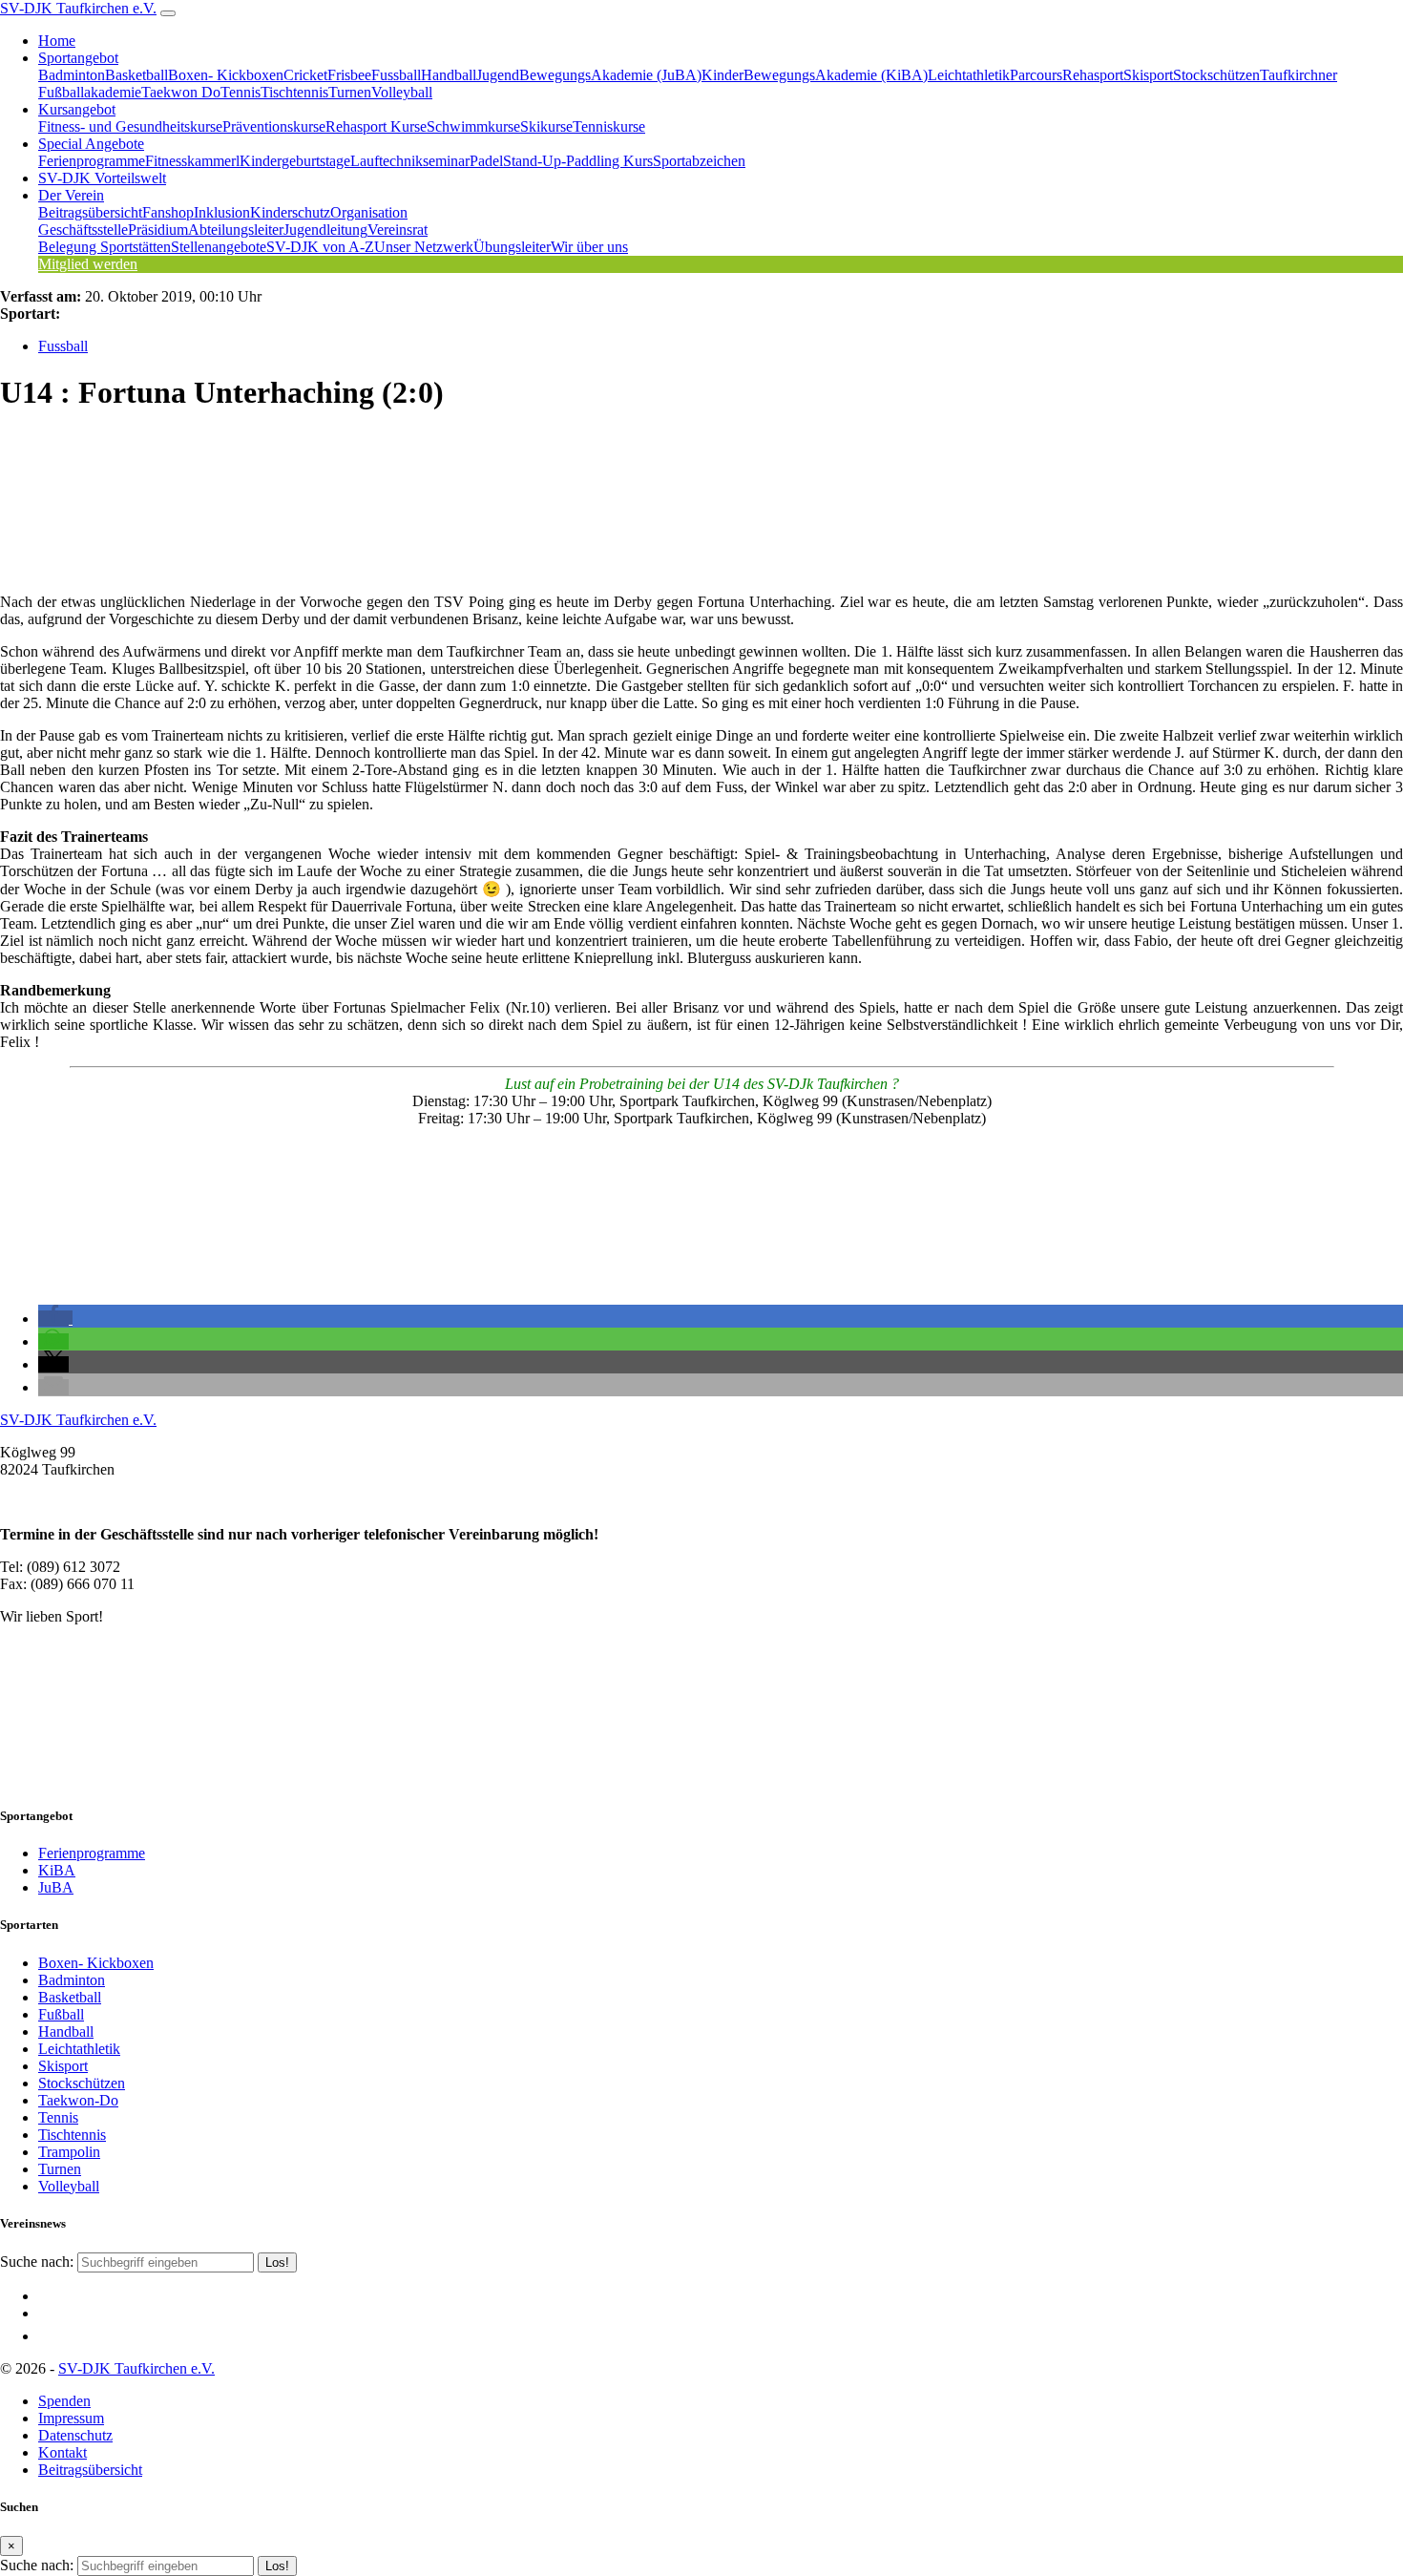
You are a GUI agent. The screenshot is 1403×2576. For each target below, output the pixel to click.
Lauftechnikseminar (410, 161)
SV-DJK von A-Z (320, 247)
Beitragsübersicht (90, 212)
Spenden (64, 2401)
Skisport (1148, 75)
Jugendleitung (325, 230)
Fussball (396, 75)
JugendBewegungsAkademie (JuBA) (589, 75)
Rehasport (1093, 75)
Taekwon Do (181, 92)
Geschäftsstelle (83, 230)
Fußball (61, 2014)
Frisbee (349, 75)
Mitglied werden (88, 264)
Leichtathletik (969, 75)
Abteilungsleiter (236, 230)
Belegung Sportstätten (105, 247)
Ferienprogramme (92, 161)
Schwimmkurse (473, 126)
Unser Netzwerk (424, 247)
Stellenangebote (219, 247)
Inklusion (222, 212)
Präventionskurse (274, 126)
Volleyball (402, 92)
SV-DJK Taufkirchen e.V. (78, 8)
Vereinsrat (398, 230)
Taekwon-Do (78, 2100)
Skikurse (546, 126)
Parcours (1036, 75)
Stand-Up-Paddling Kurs (578, 161)
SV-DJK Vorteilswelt (102, 178)
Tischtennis (294, 92)
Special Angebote (91, 144)
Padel (486, 161)
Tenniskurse (609, 126)
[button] (55, 1319)
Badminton (72, 75)
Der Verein (71, 195)
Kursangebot (77, 109)
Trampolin (69, 2152)
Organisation (369, 212)
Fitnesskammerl (192, 161)
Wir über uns (589, 247)
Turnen (350, 92)
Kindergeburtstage (295, 161)
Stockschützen (1216, 75)
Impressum (71, 2418)
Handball (449, 75)
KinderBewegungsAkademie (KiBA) (815, 75)
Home (57, 41)
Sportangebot (78, 58)
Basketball (136, 75)
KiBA (57, 1870)
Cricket (305, 75)
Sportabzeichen (699, 161)
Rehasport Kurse (376, 126)
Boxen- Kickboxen (226, 75)
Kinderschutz (290, 212)
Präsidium (158, 230)
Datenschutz (75, 2435)
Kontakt (63, 2452)
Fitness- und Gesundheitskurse (130, 126)
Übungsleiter (512, 247)
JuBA (56, 1887)
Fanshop (168, 212)
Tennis (241, 92)
